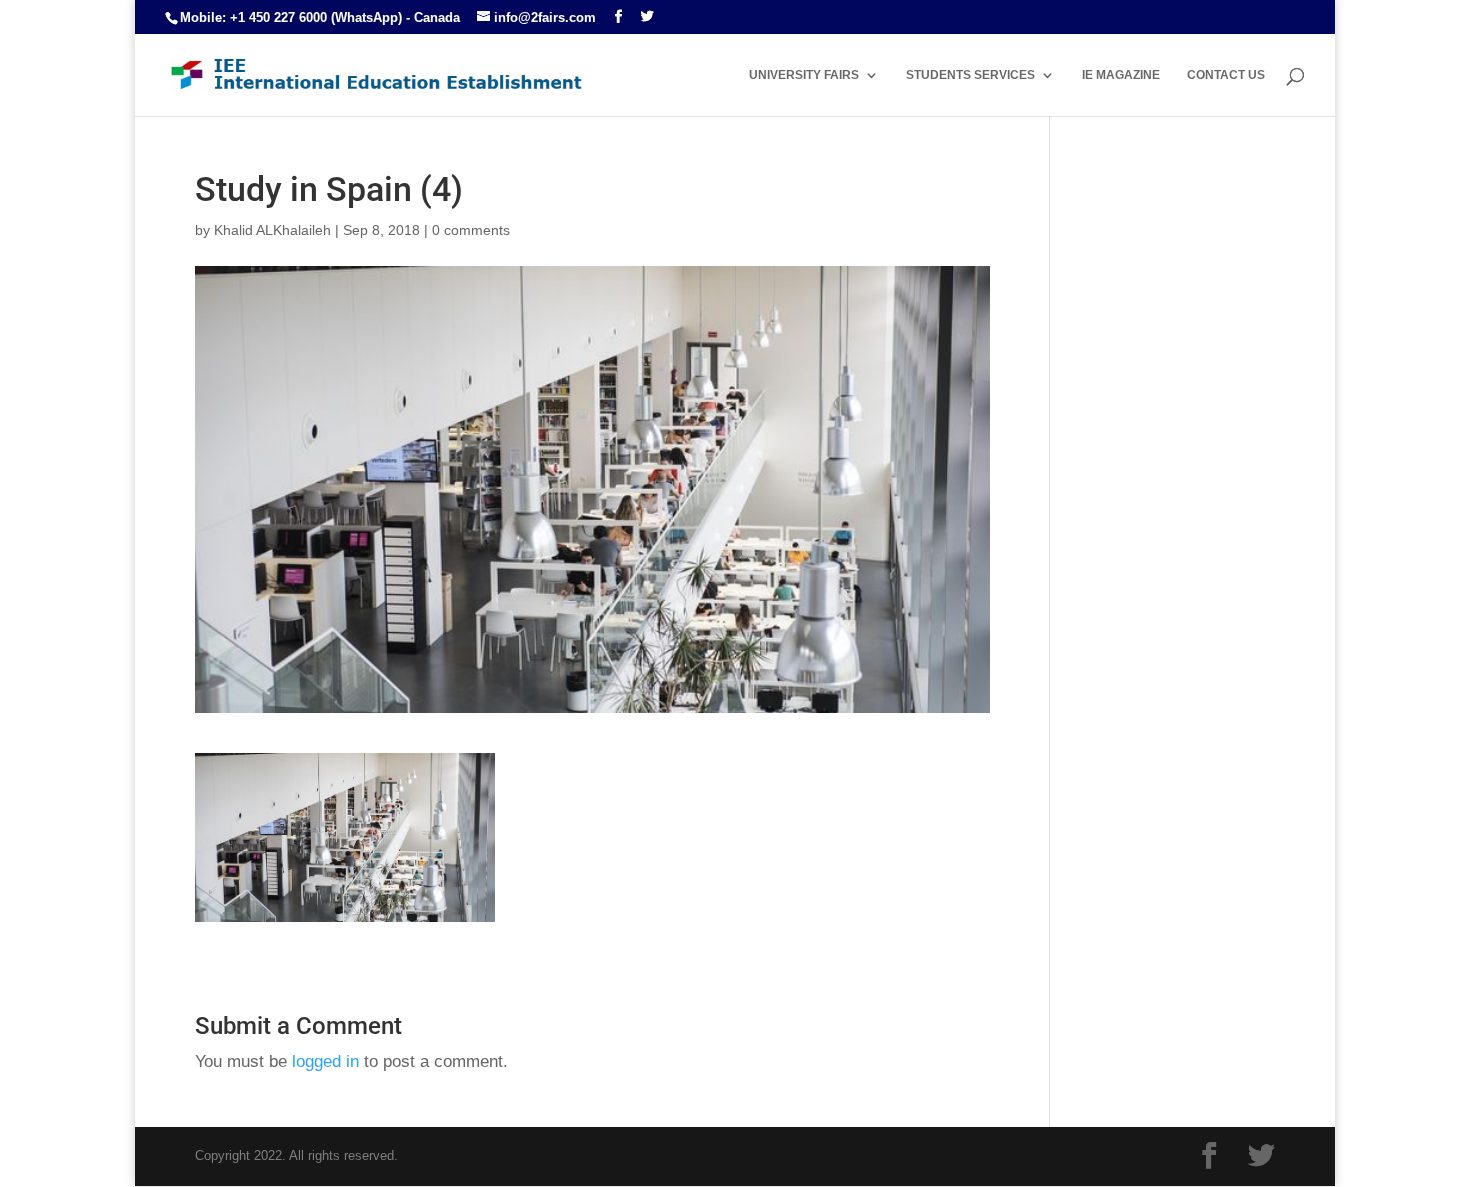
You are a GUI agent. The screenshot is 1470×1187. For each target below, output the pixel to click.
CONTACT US (1226, 75)
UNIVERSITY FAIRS (804, 75)
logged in (325, 1061)
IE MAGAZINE (1121, 75)
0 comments (471, 230)
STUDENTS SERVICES (970, 75)
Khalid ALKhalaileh (272, 230)
